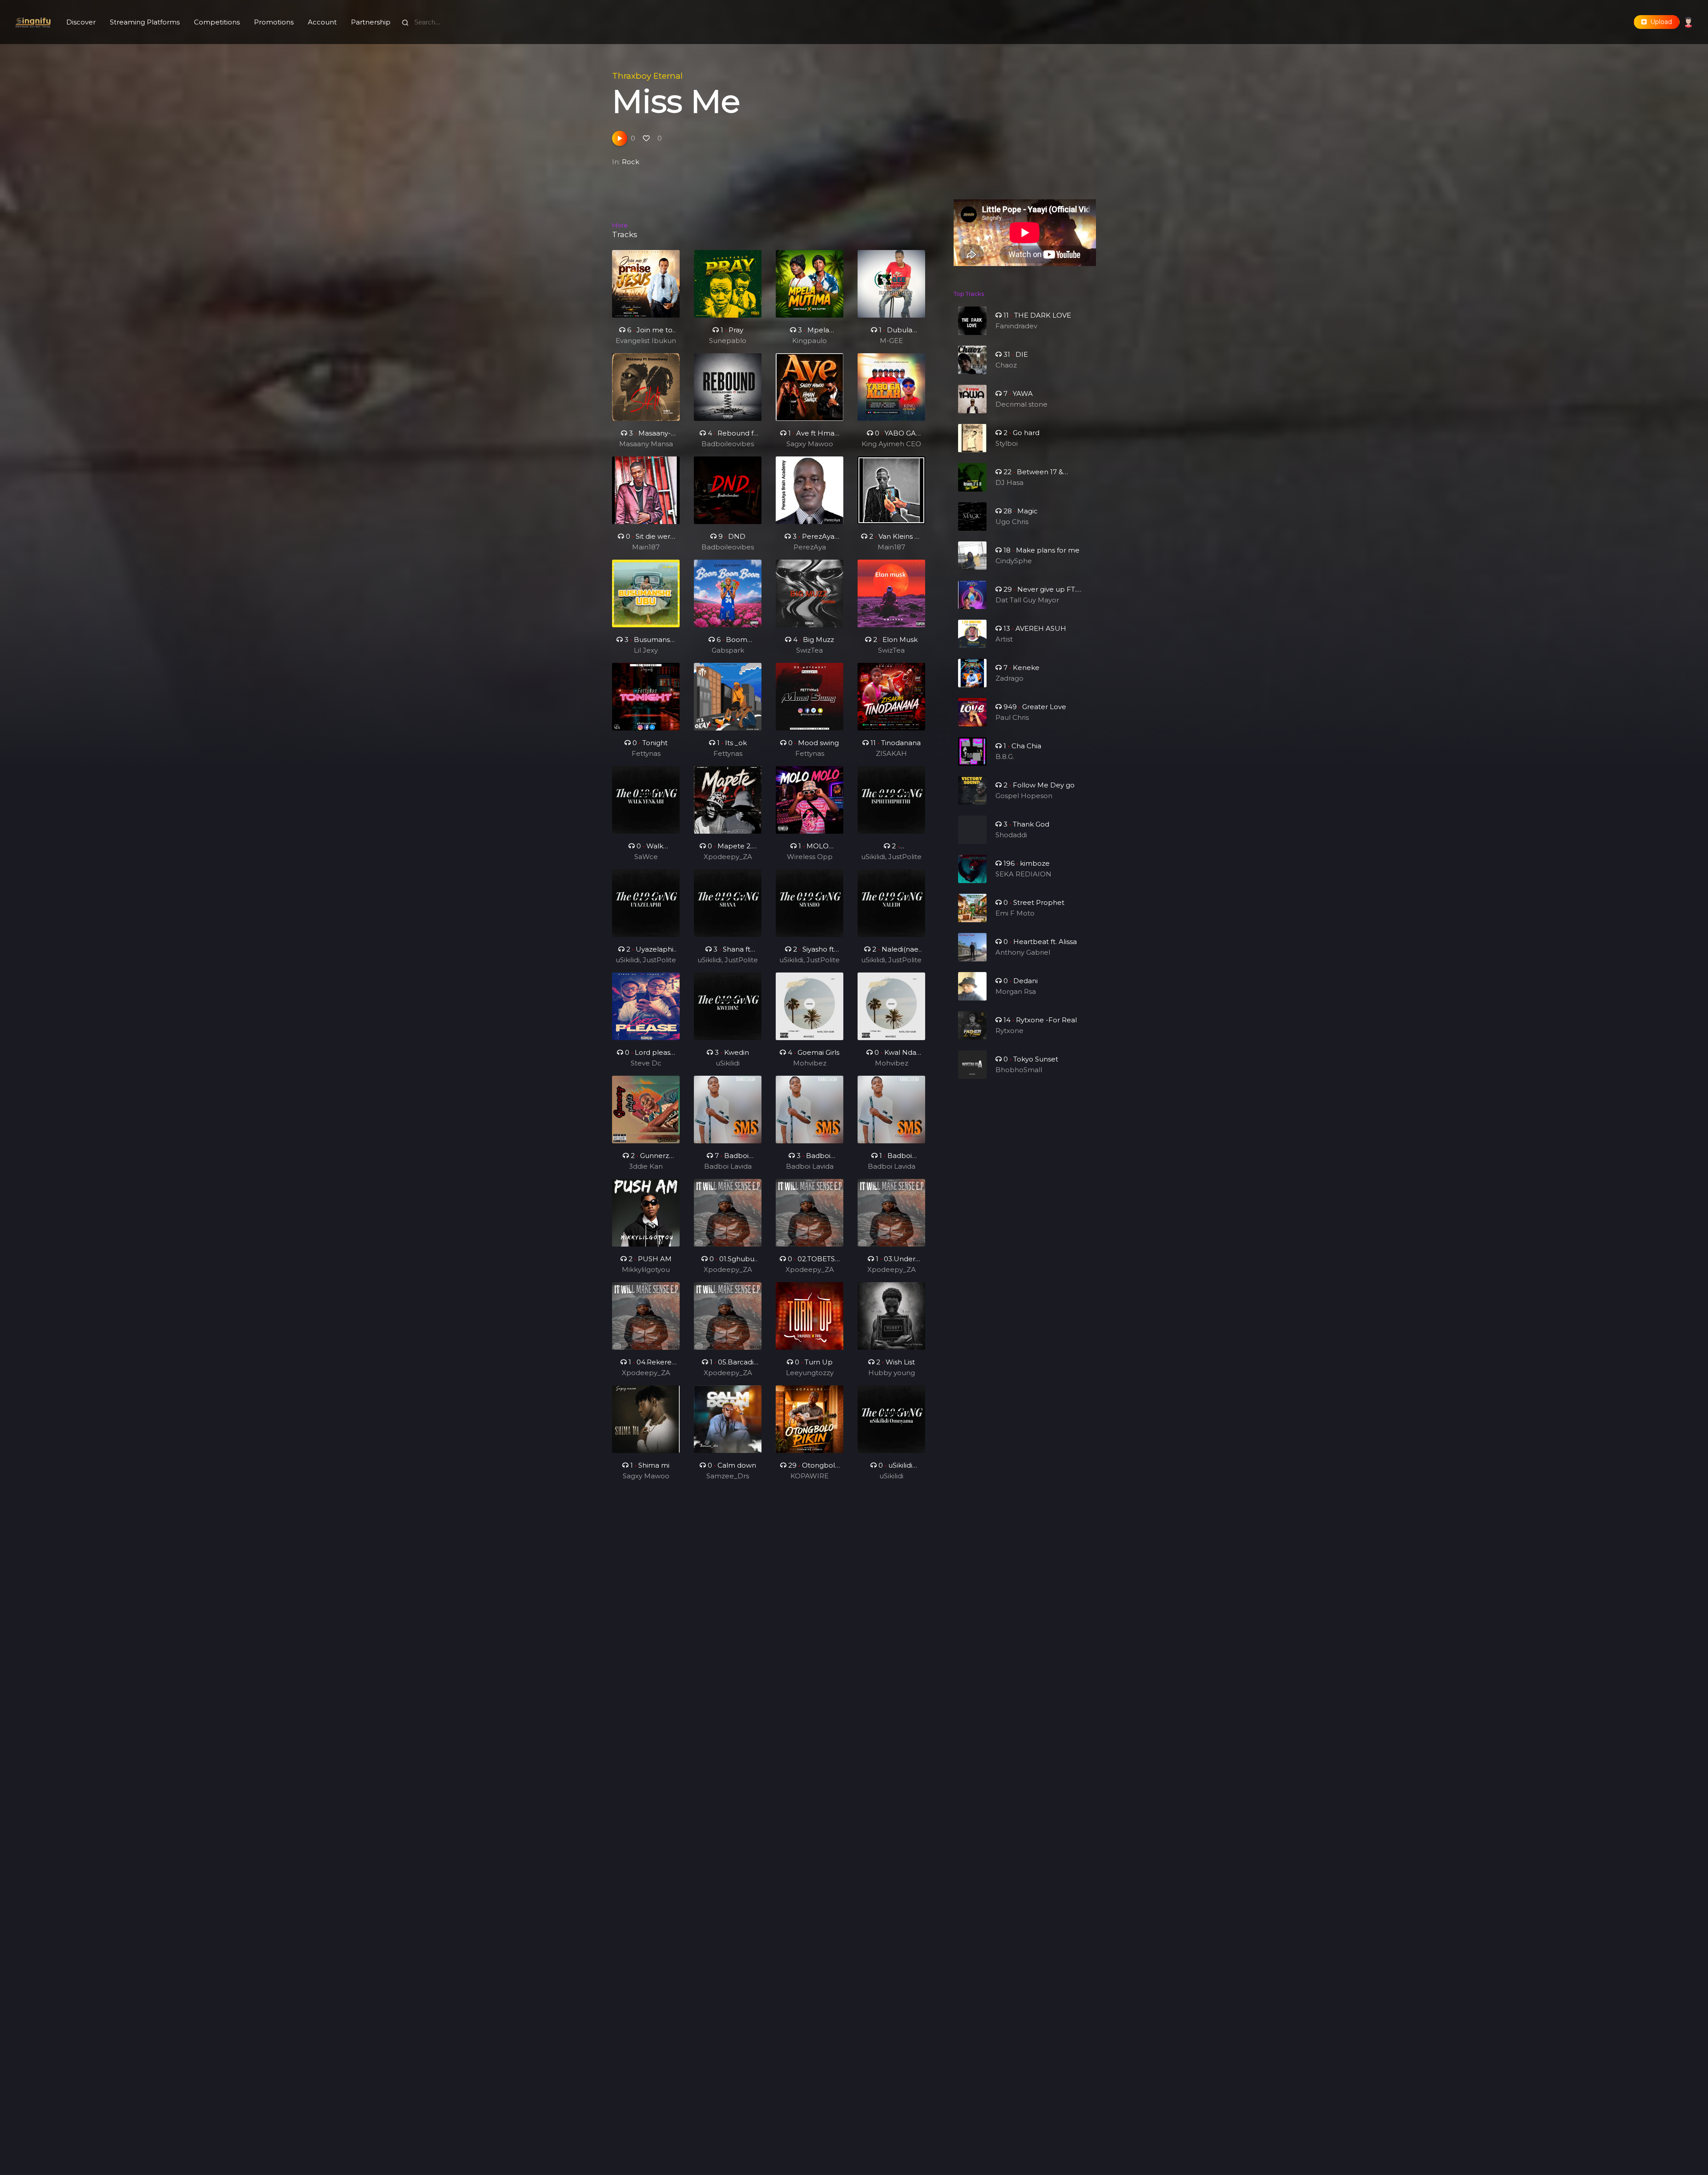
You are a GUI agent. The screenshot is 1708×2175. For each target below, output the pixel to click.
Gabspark (728, 650)
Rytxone (1009, 1031)
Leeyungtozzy (810, 1373)
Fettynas (646, 753)
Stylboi (1007, 443)
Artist (1004, 639)
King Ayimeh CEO (891, 444)
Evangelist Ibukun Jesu (646, 341)
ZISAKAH (891, 753)
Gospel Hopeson (1024, 796)
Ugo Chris (1012, 522)
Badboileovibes (728, 444)
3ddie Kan (646, 1166)
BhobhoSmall (1019, 1070)
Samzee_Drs (728, 1476)
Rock (630, 162)
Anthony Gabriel (1023, 952)
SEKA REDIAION (1023, 874)
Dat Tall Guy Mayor (1027, 600)
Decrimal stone (1021, 404)
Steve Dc (646, 1063)
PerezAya (810, 547)
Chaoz (1006, 365)
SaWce (646, 857)
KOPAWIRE (810, 1476)
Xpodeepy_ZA (728, 857)
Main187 (646, 547)
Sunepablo (728, 341)
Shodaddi (1011, 835)
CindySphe (1014, 561)
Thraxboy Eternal (647, 76)
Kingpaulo (810, 341)
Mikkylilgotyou (646, 1269)
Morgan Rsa (1016, 991)
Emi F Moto (1015, 913)
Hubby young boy (892, 1373)
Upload (1659, 22)
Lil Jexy (646, 650)
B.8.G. (1005, 757)
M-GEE (891, 341)
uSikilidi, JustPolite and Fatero (891, 857)
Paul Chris (1012, 717)
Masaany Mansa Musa (646, 444)
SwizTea (810, 650)
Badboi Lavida (728, 1166)
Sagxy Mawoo (810, 444)
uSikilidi (728, 1063)
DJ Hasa (1009, 482)
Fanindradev (1016, 326)
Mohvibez (810, 1063)
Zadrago (1009, 678)
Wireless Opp (810, 857)
